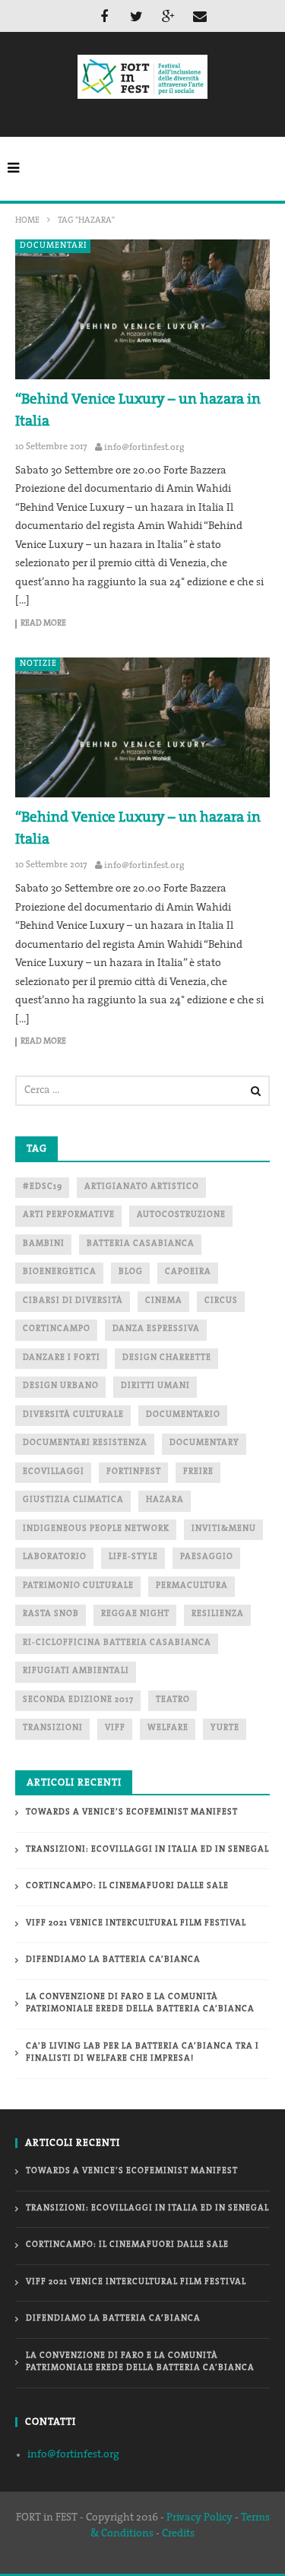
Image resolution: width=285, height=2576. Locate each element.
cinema (164, 1301)
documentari (54, 246)
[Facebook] (104, 16)
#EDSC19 (43, 1187)
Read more (43, 624)
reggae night (135, 1614)
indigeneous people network (96, 1529)
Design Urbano (61, 1386)
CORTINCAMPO (57, 1329)
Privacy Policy (199, 2518)
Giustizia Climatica (73, 1500)
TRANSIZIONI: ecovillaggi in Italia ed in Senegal (147, 1850)
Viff (115, 1728)
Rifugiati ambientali (76, 1671)
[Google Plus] (168, 16)
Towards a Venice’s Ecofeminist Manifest (132, 1812)
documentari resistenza (85, 1443)
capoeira (188, 1272)
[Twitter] (136, 16)
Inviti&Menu (224, 1529)
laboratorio (55, 1557)
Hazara (165, 1500)
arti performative (69, 1215)
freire (198, 1472)
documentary (204, 1443)
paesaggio (207, 1557)
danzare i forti (62, 1358)
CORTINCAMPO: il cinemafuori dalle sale (127, 1886)
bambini (44, 1244)
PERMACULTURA (192, 1586)
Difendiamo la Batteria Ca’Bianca (113, 1960)
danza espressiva (156, 1329)
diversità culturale (73, 1415)
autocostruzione (181, 1215)
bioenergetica (60, 1272)
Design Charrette (167, 1358)
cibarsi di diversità (73, 1301)
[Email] (200, 16)
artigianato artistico (142, 1187)
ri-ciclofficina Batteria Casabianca (117, 1643)
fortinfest (134, 1472)
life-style (133, 1557)
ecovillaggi (54, 1472)
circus (221, 1301)
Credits (178, 2534)
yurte (225, 1728)
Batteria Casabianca (141, 1244)
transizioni (53, 1728)
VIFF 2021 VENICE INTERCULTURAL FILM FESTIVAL (136, 1923)
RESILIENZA (218, 1614)
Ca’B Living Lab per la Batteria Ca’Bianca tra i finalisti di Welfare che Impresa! (142, 2053)
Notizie (38, 664)
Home (27, 221)
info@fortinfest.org (144, 448)
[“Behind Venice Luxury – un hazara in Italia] (142, 310)
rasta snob (51, 1614)
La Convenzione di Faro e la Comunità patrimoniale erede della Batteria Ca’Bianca (140, 2004)
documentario (183, 1415)
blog (131, 1272)
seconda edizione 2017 (78, 1700)
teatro (173, 1700)
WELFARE (168, 1728)
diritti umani (155, 1386)
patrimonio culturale (78, 1586)
